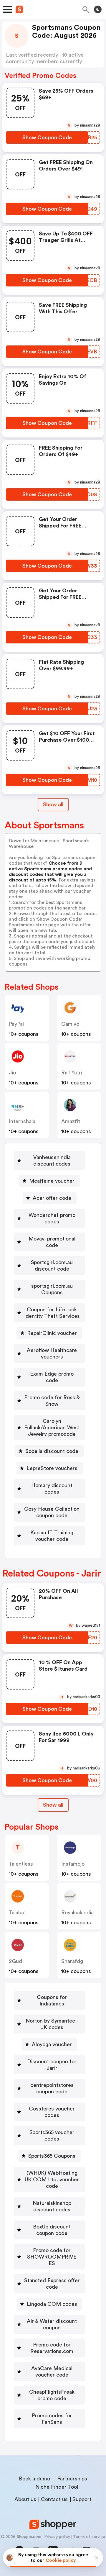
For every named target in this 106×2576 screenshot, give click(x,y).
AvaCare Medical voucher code (52, 2372)
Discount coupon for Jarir (52, 2065)
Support (82, 2499)
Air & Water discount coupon (52, 2324)
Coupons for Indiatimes (52, 2000)
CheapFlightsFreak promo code (52, 2395)
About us (25, 2499)
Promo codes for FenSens (52, 2419)
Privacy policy (57, 2537)
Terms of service (89, 2537)
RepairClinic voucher (52, 1333)
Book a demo (34, 2479)
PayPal (16, 1024)
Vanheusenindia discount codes (52, 1161)
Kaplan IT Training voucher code (52, 1536)
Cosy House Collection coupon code (52, 1512)
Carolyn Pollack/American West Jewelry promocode (52, 1428)
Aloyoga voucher (52, 2044)
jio (12, 1073)
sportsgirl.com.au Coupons (52, 1289)
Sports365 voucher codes (52, 2136)
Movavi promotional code (52, 1242)
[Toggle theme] (98, 9)
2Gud (15, 1961)
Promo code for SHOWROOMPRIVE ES (52, 2257)
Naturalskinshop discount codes (52, 2206)
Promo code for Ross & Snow (52, 1401)
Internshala (22, 1121)
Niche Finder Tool (57, 2487)
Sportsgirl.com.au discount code (52, 1266)
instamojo (73, 1864)
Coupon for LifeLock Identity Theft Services (52, 1313)
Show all (53, 804)
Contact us (54, 2499)
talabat (17, 1913)
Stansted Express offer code (52, 2284)
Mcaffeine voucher (52, 1181)
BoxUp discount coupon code (52, 2230)
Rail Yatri (72, 1073)
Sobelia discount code (52, 1451)
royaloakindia (77, 1913)
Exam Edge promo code (52, 1377)
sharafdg (72, 1961)
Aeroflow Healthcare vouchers (52, 1353)
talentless (21, 1864)
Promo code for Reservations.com (52, 2348)
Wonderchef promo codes (52, 1218)
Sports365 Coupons (52, 2156)
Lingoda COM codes (52, 2304)
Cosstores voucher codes (52, 2112)
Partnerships (72, 2479)
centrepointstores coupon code (52, 2088)
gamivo (70, 1024)
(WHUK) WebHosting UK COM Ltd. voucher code (52, 2180)
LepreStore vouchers (52, 1468)
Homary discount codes (52, 1489)
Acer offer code (52, 1198)
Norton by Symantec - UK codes (52, 2024)
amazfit (71, 1121)
